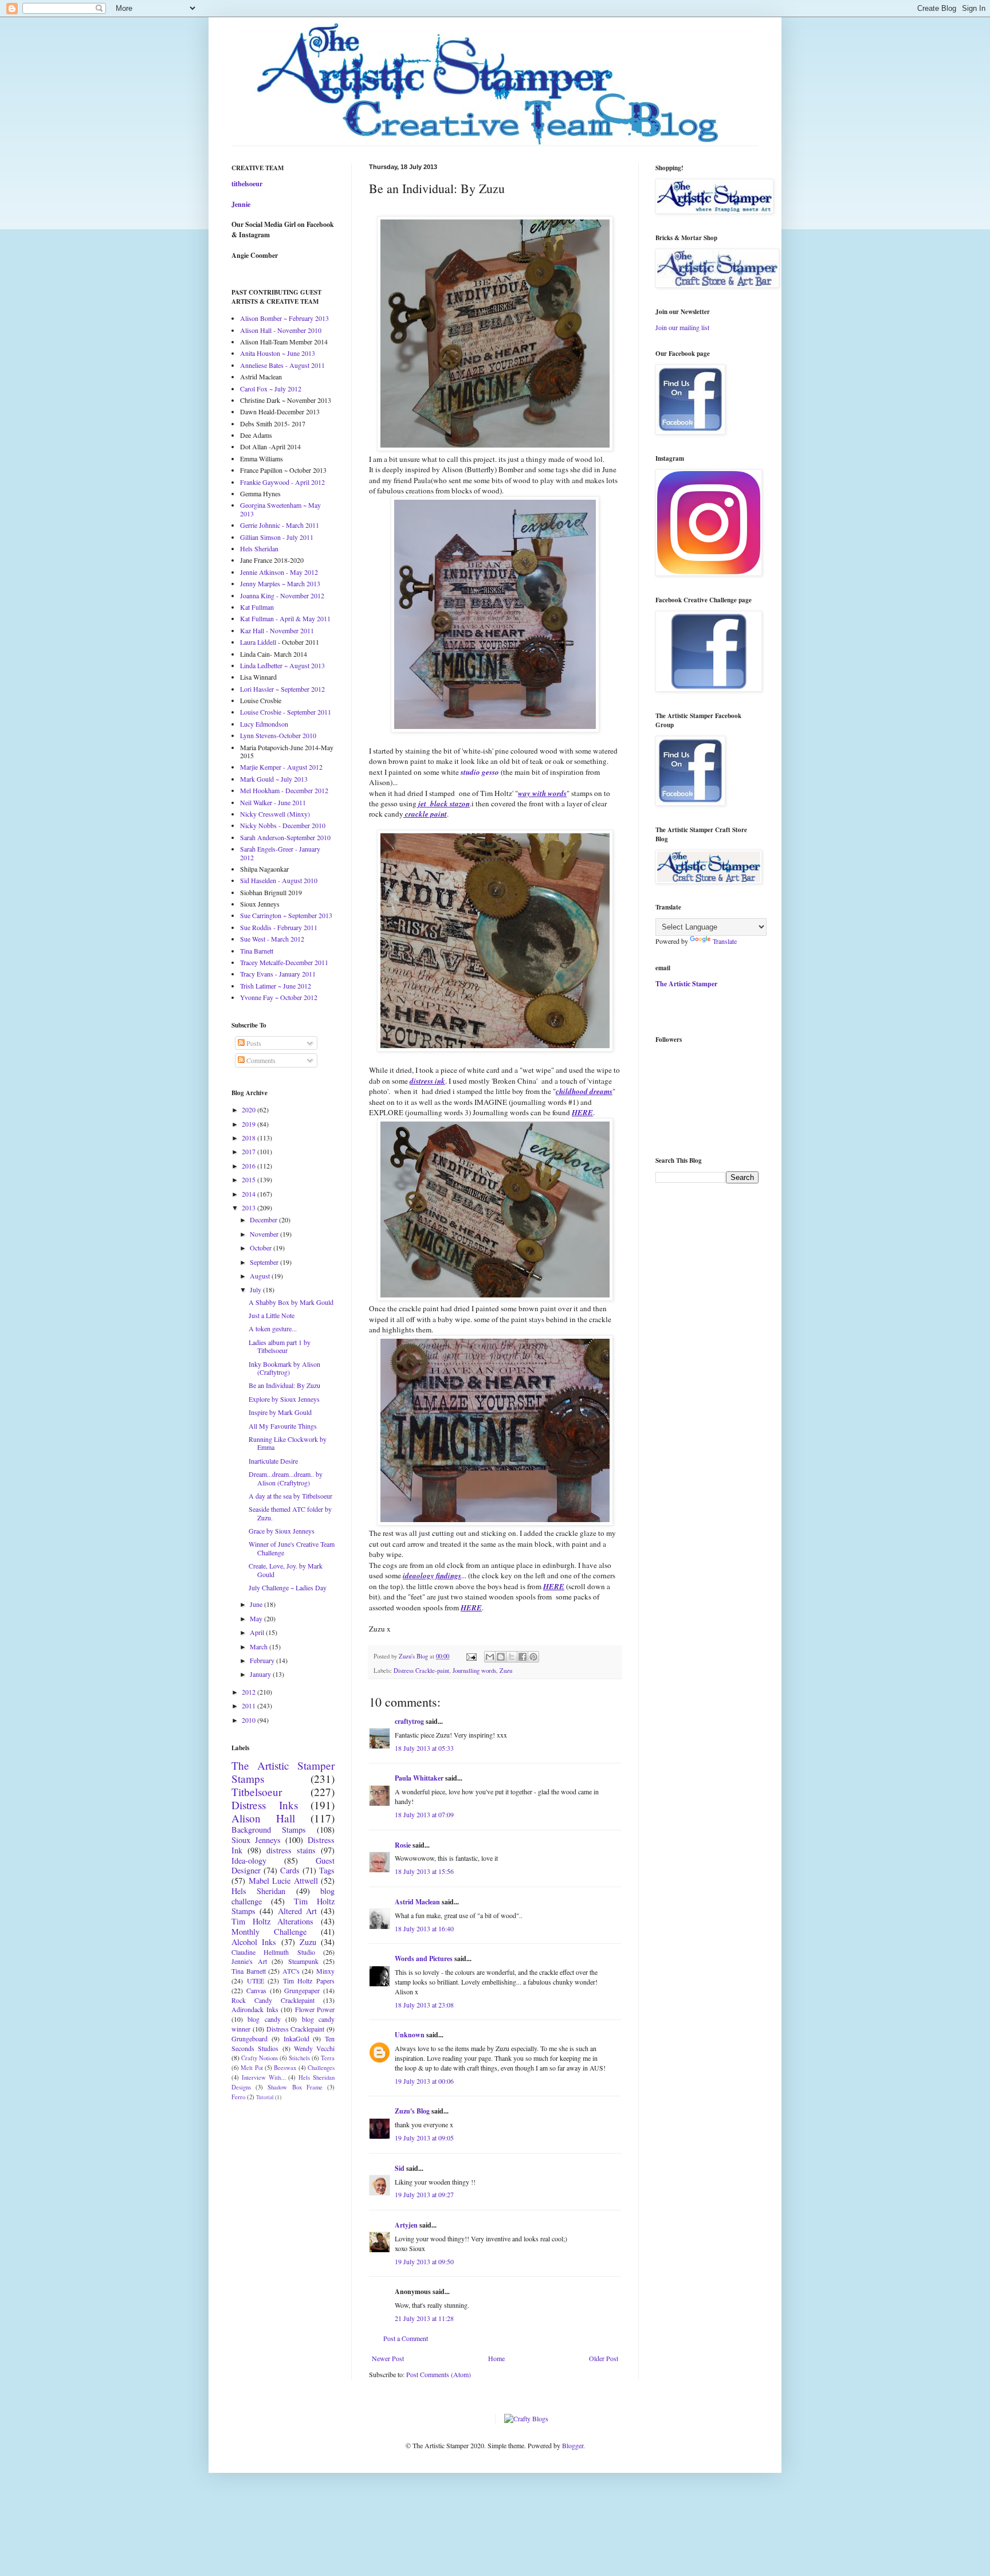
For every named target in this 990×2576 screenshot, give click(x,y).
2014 (250, 1194)
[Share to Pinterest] (533, 1657)
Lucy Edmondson (264, 724)
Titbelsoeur (257, 1792)
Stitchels (299, 2058)
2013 (250, 1207)
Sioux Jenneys (256, 1840)
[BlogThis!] (501, 1657)
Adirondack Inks (255, 2009)
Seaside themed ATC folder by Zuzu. (290, 1513)
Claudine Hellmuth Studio (273, 1952)
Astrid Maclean (417, 1902)
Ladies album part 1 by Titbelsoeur (280, 1346)
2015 (250, 1179)
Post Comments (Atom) (439, 2374)
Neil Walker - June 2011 (273, 802)
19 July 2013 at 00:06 (424, 2081)
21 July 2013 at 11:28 (424, 2318)
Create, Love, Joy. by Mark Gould (286, 1570)
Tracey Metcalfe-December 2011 (284, 962)
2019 (250, 1124)
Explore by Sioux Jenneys (284, 1399)
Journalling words (474, 1671)
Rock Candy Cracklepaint (273, 2000)
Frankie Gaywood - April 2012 (282, 482)
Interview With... (264, 2077)
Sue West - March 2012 (272, 939)
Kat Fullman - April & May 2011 (285, 618)
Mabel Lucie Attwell (283, 1881)
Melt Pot (252, 2068)
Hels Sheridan (259, 548)
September (265, 1262)
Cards (290, 1870)
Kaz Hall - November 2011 (277, 630)
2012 (250, 1692)
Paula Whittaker (419, 1778)
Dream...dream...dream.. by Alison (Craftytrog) (286, 1478)
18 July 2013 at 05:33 (424, 1748)
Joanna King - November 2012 (282, 595)
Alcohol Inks (254, 1942)
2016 (250, 1166)
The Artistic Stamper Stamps (283, 1772)
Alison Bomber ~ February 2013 (284, 318)
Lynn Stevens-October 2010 (278, 735)
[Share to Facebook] (522, 1657)
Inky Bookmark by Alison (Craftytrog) (284, 1368)
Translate (725, 941)
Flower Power (315, 2009)
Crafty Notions (260, 2058)
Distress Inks (265, 1805)
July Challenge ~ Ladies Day (288, 1587)
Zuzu (506, 1671)
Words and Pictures (424, 1959)
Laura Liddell (258, 642)
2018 (250, 1138)
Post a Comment (406, 2338)
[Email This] (490, 1657)
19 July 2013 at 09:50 (424, 2261)
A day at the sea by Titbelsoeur (290, 1496)
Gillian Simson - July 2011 (277, 537)
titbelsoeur (247, 184)
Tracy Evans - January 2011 (278, 974)
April (258, 1632)
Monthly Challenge (269, 1932)
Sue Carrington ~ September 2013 (286, 915)
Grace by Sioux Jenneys (282, 1531)
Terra (328, 2058)
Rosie (403, 1845)
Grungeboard (250, 2038)
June (257, 1604)
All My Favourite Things (283, 1426)
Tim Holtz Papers (309, 1981)
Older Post (604, 2358)
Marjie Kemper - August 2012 (281, 767)
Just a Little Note (272, 1315)
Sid (400, 2168)
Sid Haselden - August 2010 (279, 880)
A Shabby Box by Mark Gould (291, 1302)
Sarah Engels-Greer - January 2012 (280, 853)
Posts (253, 1043)
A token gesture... (273, 1328)
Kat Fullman (257, 607)
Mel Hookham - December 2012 (284, 790)
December (264, 1220)
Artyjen (406, 2225)
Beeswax (285, 2068)
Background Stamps (269, 1830)
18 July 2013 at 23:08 (424, 2005)
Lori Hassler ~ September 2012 (282, 689)
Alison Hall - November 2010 (281, 330)
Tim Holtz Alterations (272, 1921)
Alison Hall (263, 1818)
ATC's (291, 1971)
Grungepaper (302, 1990)
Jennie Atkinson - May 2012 (279, 572)
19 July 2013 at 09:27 (424, 2194)
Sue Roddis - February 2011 (279, 927)
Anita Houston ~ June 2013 (278, 353)
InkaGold (296, 2038)
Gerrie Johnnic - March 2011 (280, 525)
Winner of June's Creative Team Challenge (292, 1548)
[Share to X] (512, 1657)
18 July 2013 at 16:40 (424, 1928)
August (261, 1276)
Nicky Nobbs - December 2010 (283, 825)
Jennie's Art (249, 1961)
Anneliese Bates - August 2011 (282, 365)
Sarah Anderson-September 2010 (285, 837)
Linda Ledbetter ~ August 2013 (282, 665)
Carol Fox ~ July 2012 (271, 389)
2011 (250, 1705)
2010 (250, 1720)
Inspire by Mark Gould (280, 1412)
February (263, 1660)
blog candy (264, 2019)
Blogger (573, 2445)
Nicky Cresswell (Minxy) (275, 814)
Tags (327, 1870)
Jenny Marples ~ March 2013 (280, 583)
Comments (260, 1060)
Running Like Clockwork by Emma (288, 1443)
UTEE (256, 1981)
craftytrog (409, 1721)
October (262, 1248)
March (260, 1646)
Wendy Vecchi (314, 2048)
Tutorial (265, 2097)
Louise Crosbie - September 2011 (286, 712)
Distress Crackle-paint (421, 1671)
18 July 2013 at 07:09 (424, 1814)
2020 (250, 1109)
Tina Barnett (257, 951)
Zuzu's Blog (412, 2111)
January (261, 1674)
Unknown (410, 2035)
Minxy (325, 1971)
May (257, 1618)
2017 (250, 1151)
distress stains (291, 1850)
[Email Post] (471, 1656)
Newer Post (388, 2358)
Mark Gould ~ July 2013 (274, 779)
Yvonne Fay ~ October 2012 (279, 997)
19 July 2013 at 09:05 (424, 2138)
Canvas (256, 1990)
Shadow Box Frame (295, 2087)
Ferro (238, 2097)
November (265, 1234)
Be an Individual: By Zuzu (284, 1385)
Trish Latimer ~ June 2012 (276, 986)
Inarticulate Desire (273, 1461)
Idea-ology (249, 1861)
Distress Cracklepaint (296, 2029)
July (256, 1289)
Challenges (321, 2068)
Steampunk (303, 1961)
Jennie (241, 204)
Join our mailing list (682, 327)
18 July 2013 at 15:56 (424, 1871)
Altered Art (297, 1911)
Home (496, 2358)
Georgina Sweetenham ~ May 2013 (280, 509)
